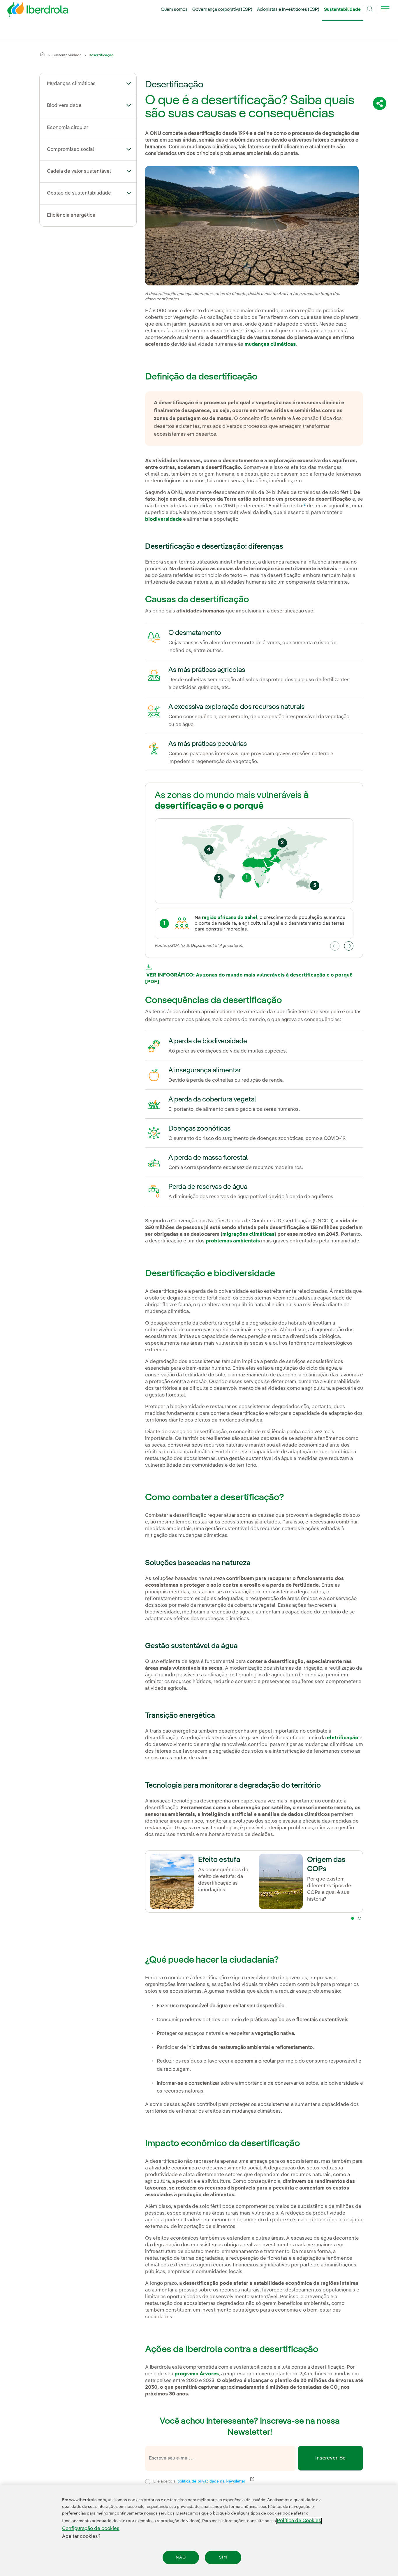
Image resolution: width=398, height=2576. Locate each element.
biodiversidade (163, 519)
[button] (129, 83)
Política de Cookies (299, 2521)
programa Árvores (197, 2374)
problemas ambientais (233, 1241)
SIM (223, 2557)
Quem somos (174, 10)
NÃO (181, 2557)
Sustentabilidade (342, 10)
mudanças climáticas (270, 344)
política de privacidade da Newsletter (215, 2481)
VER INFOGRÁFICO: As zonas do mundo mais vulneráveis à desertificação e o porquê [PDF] (249, 979)
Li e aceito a (237, 2481)
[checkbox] (148, 2482)
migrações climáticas (248, 1234)
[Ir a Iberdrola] (30, 11)
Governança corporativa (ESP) (222, 10)
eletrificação (343, 1738)
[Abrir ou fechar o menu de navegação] (385, 12)
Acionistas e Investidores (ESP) (288, 10)
